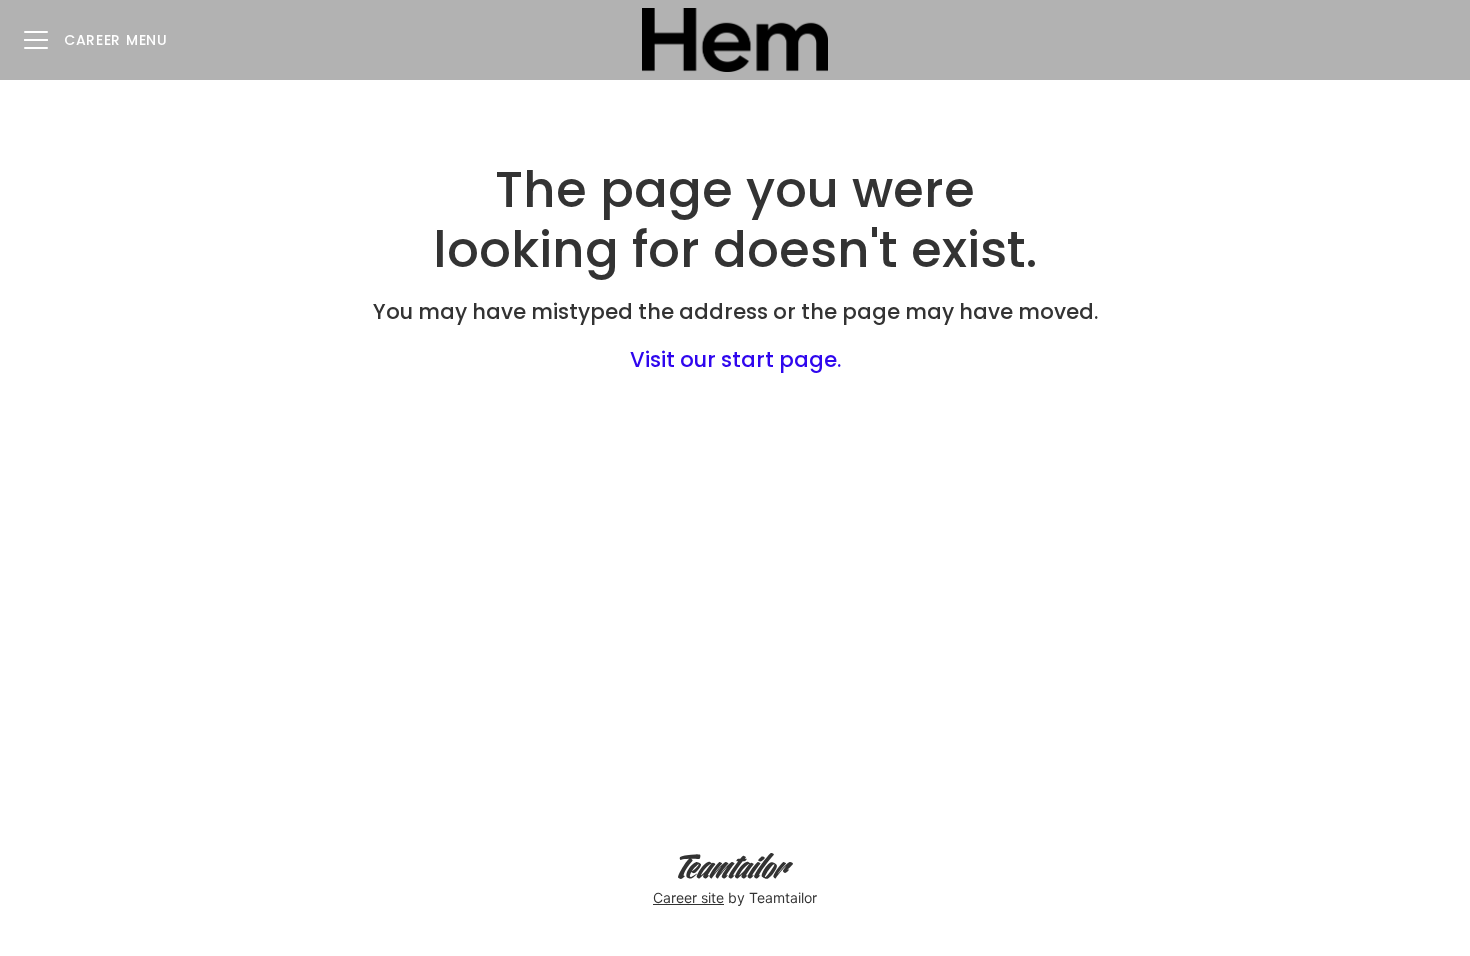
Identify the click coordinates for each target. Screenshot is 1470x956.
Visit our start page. (735, 359)
